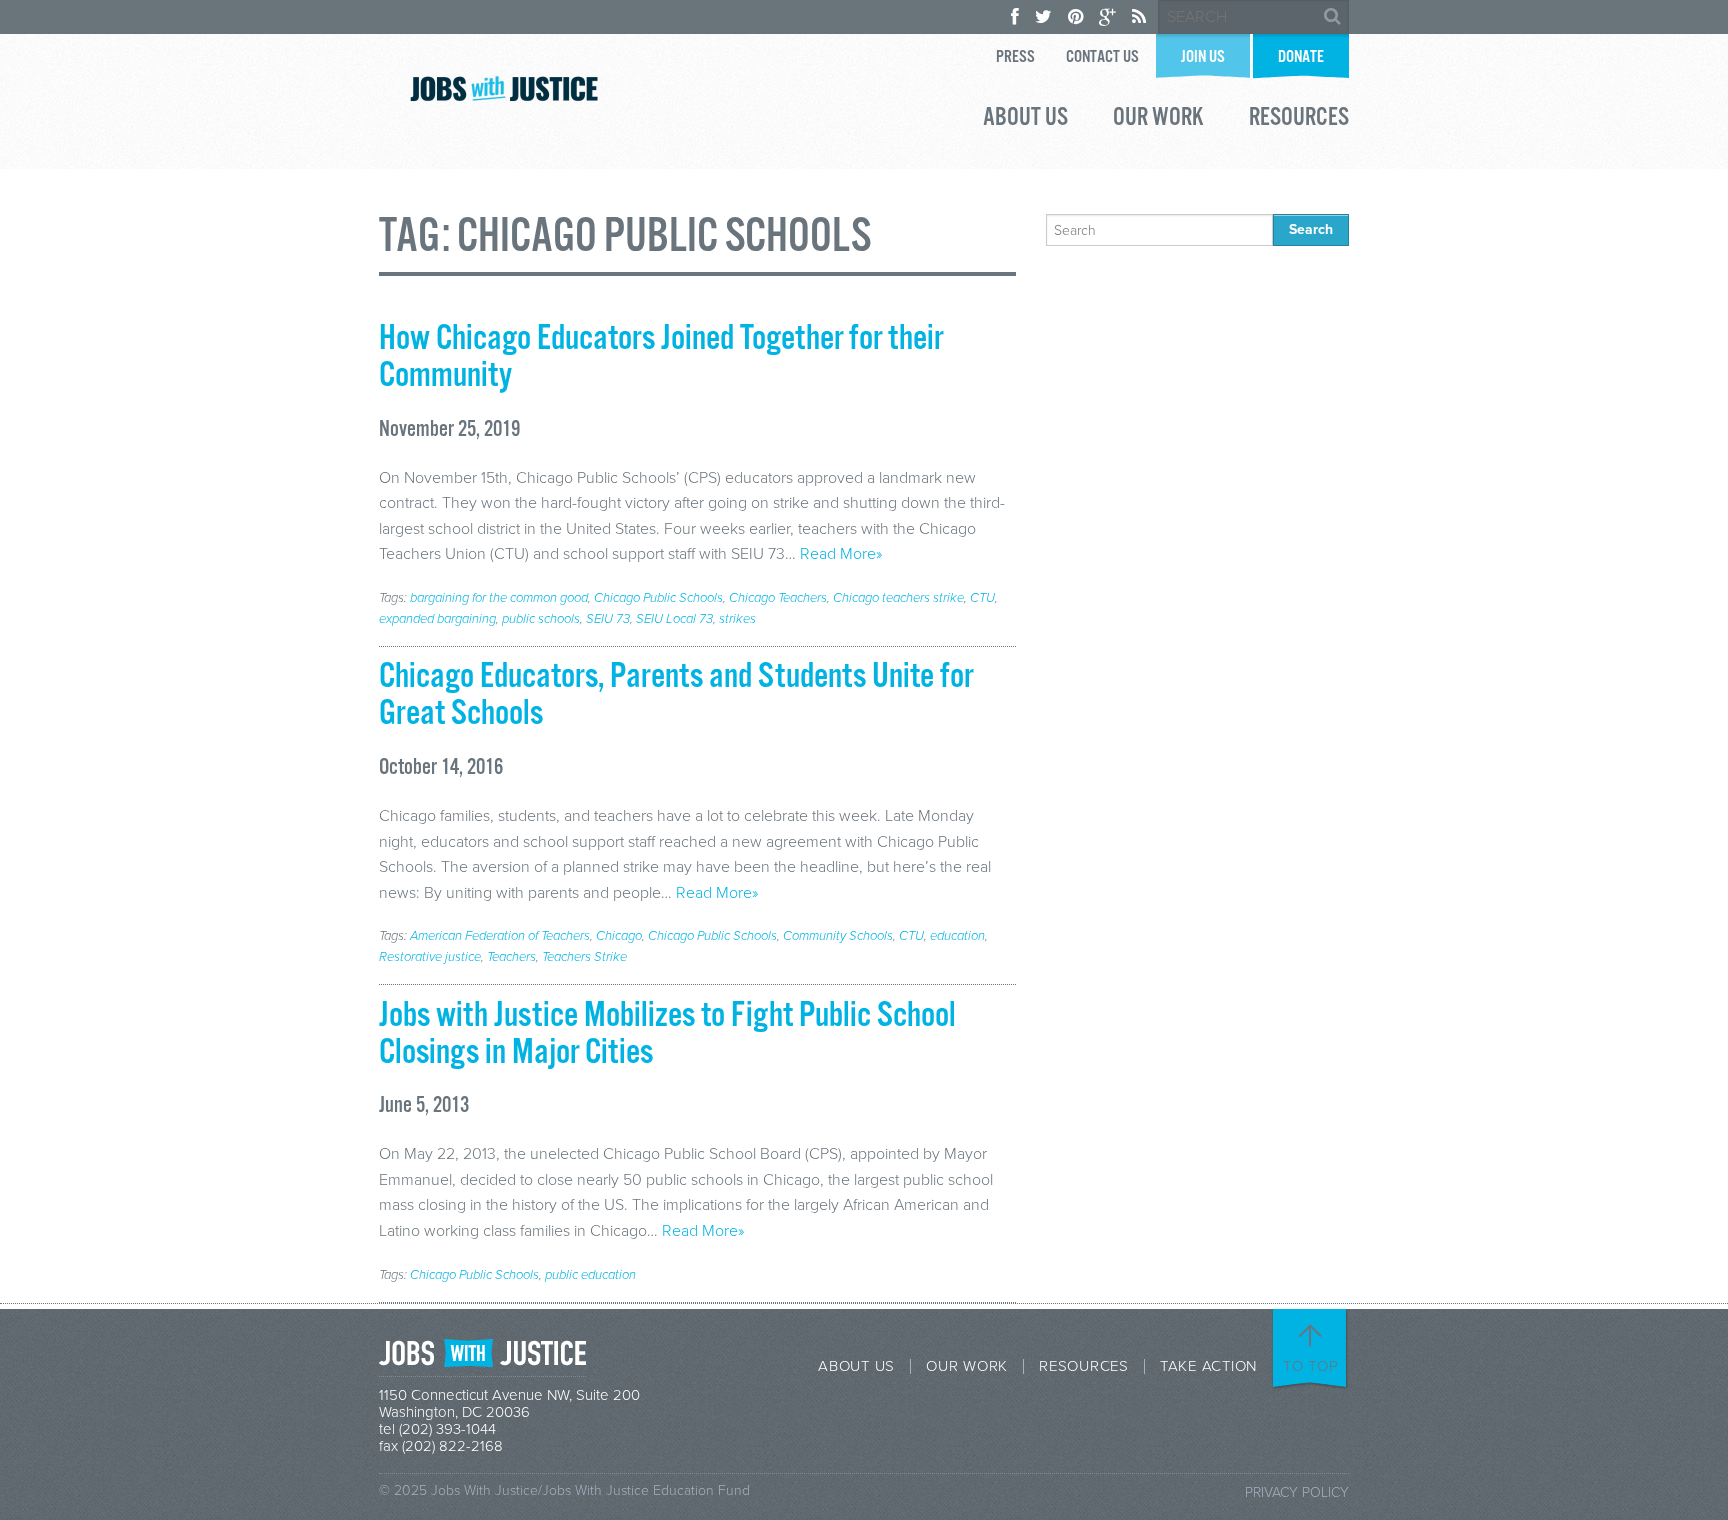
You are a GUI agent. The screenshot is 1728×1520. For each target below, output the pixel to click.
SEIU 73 (608, 619)
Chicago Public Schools (658, 598)
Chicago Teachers (778, 598)
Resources (1299, 120)
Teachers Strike (584, 957)
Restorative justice (430, 957)
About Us (1025, 120)
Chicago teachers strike (898, 598)
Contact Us (1102, 57)
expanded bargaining (437, 619)
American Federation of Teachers (500, 936)
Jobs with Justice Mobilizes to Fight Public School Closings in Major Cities (667, 1034)
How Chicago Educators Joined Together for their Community (661, 357)
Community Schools (838, 936)
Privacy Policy (1297, 1492)
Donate (1301, 57)
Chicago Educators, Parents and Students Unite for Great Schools (676, 695)
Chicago (619, 936)
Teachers (511, 957)
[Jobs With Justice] (504, 88)
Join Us (1203, 57)
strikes (737, 619)
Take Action (1208, 1366)
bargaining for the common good (499, 598)
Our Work (1158, 120)
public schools (541, 619)
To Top (1311, 1366)
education (957, 936)
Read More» (841, 554)
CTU (982, 598)
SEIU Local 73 (674, 619)
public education (590, 1275)
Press (1015, 57)
